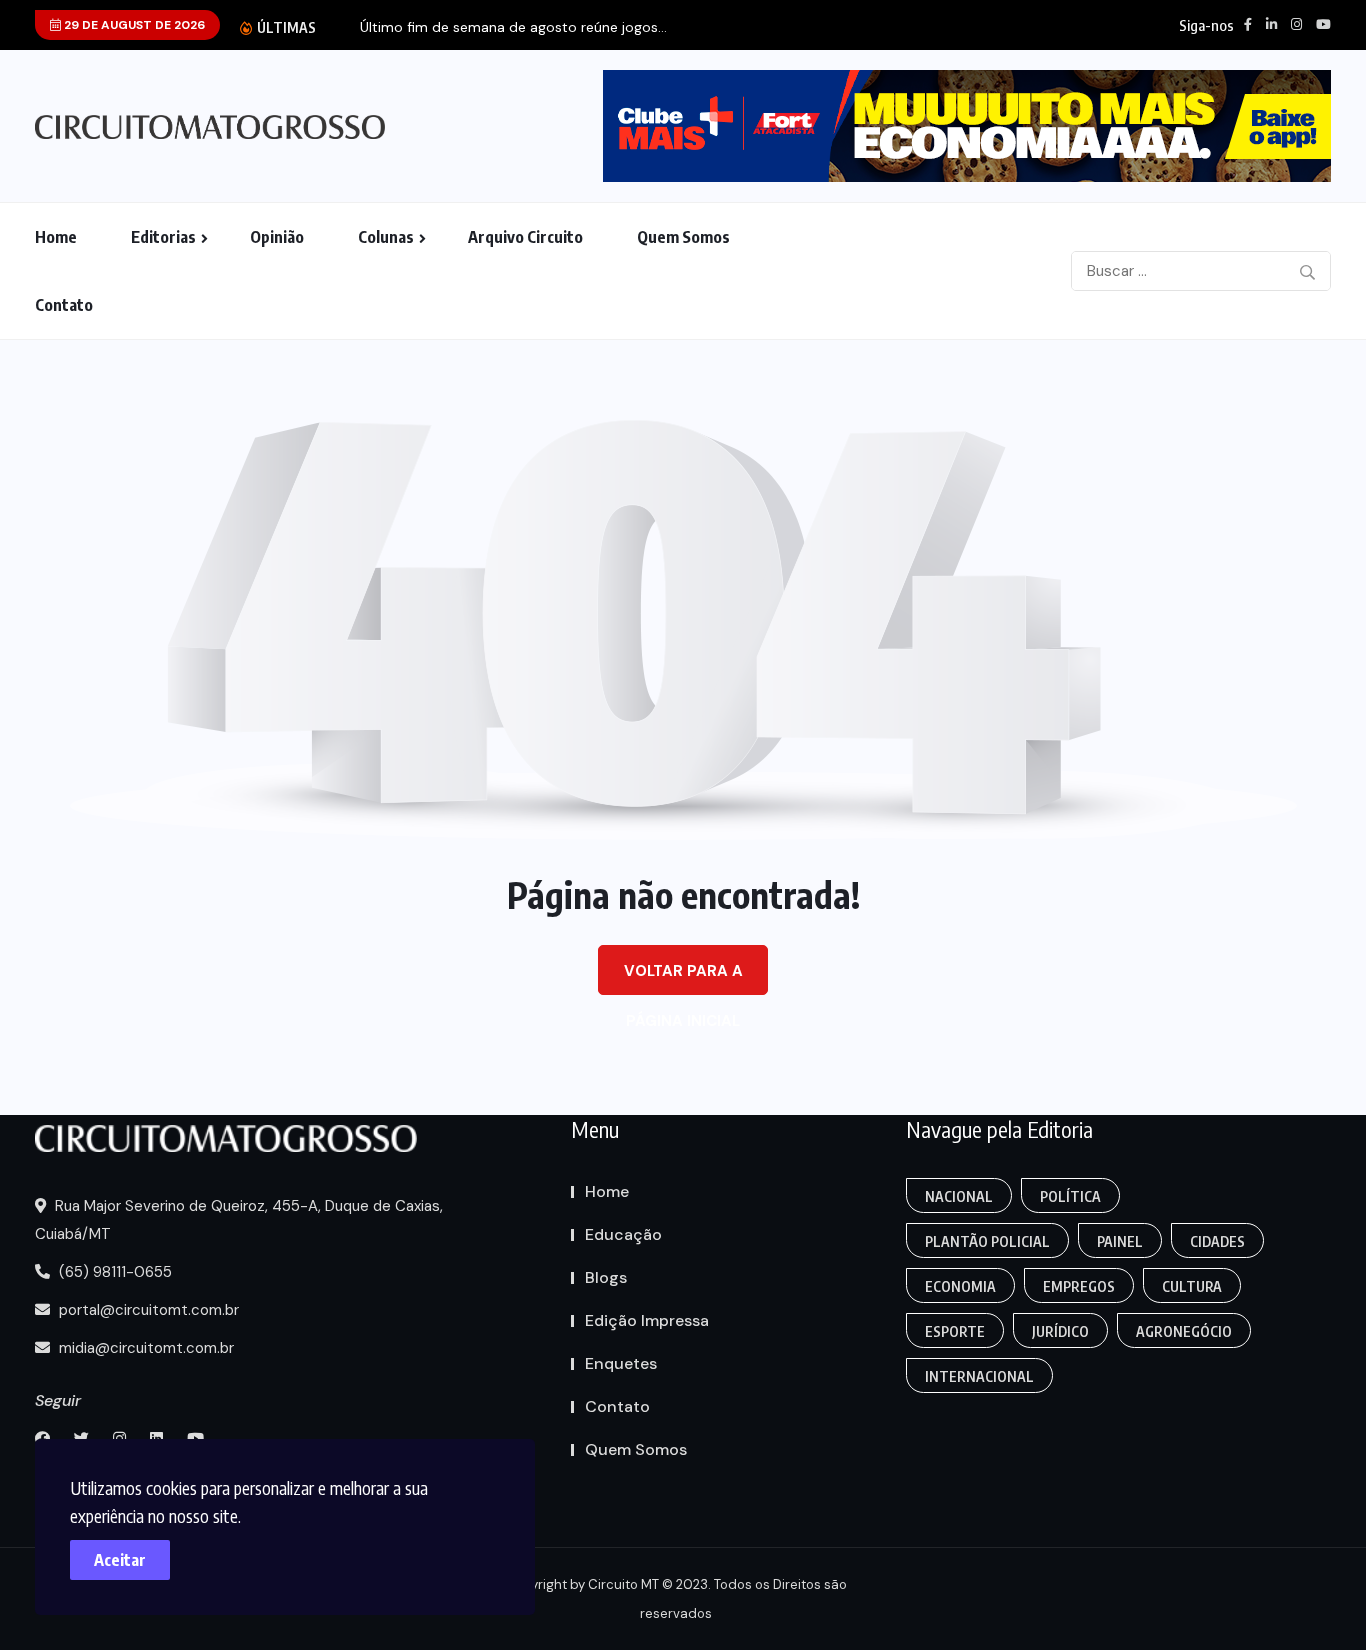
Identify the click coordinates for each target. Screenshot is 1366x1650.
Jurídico (1060, 1331)
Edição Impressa (647, 1320)
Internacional (979, 1376)
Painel (1120, 1241)
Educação (623, 1234)
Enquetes (621, 1363)
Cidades (1217, 1241)
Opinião (277, 237)
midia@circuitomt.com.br (144, 1348)
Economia (960, 1286)
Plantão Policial (987, 1241)
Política (1070, 1196)
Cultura (1192, 1286)
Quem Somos (683, 237)
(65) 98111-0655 (113, 1272)
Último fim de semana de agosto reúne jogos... (513, 27)
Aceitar (120, 1560)
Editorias (163, 237)
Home (56, 237)
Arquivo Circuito (525, 237)
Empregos (1079, 1286)
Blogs (606, 1277)
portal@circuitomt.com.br (147, 1310)
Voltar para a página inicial (683, 978)
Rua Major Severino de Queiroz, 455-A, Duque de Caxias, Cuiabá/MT (239, 1220)
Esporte (955, 1331)
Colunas (386, 237)
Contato (64, 305)
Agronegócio (1184, 1331)
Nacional (959, 1196)
